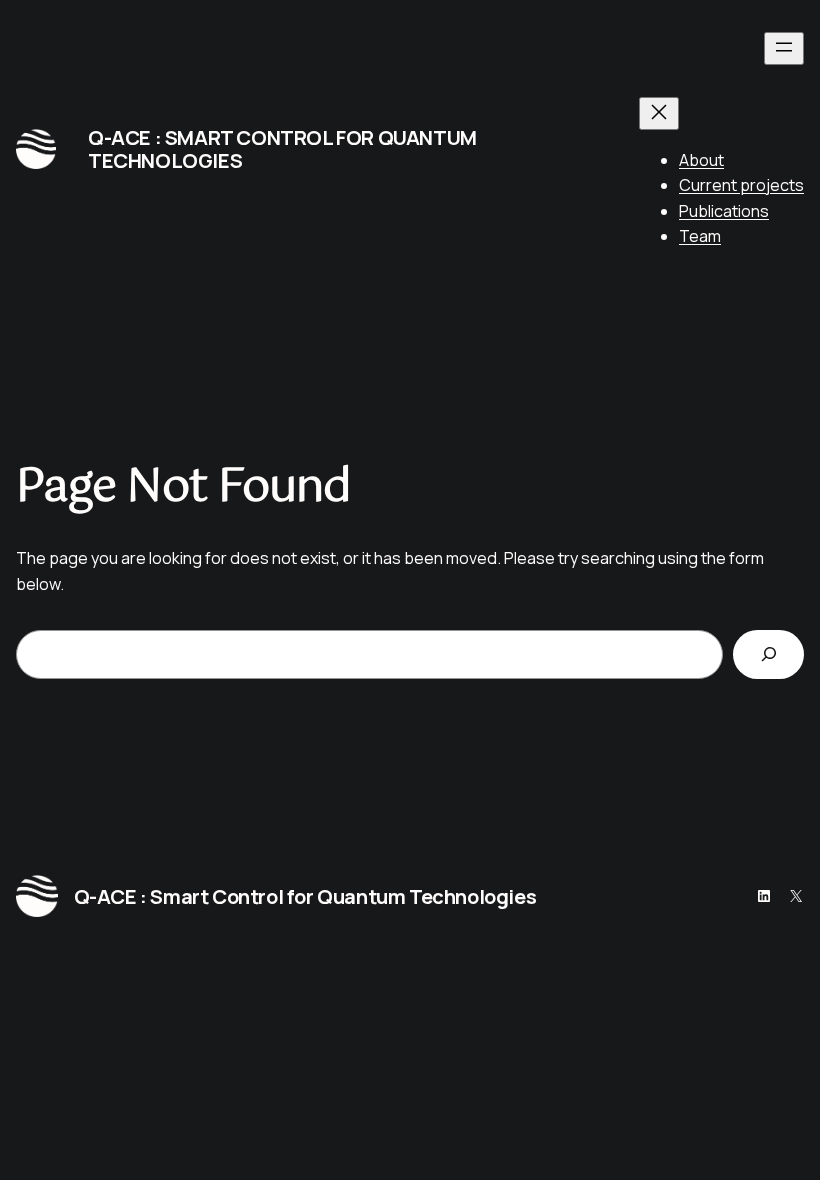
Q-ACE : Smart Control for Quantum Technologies (282, 149)
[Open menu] (784, 48)
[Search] (768, 654)
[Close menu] (659, 113)
